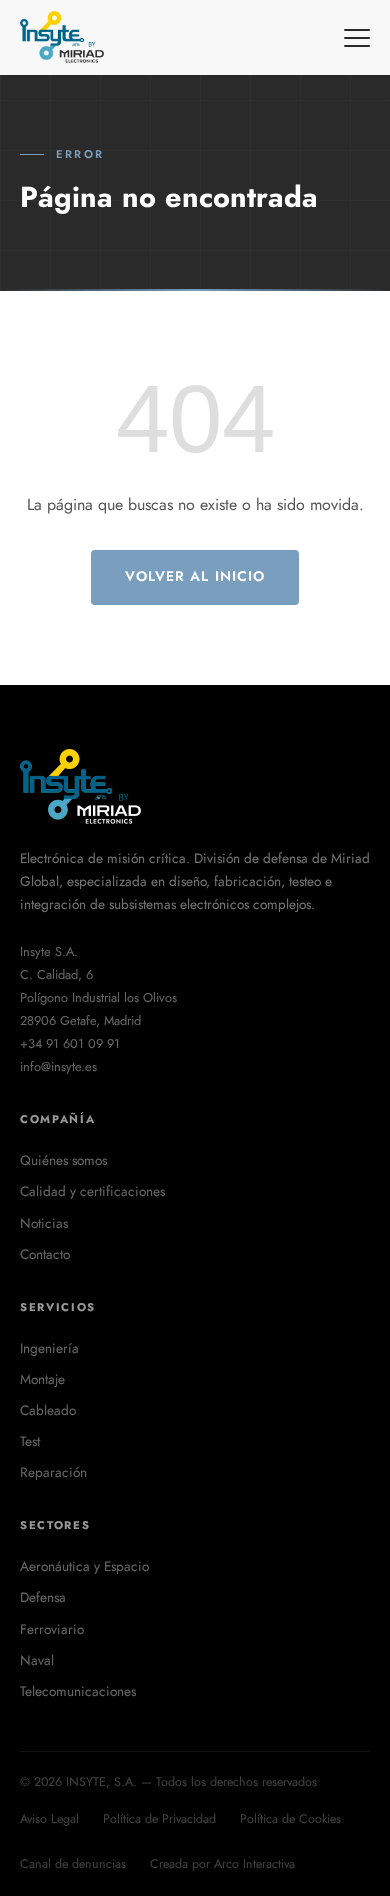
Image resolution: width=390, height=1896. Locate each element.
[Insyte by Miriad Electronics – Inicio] (63, 38)
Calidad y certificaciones (92, 1191)
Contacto (45, 1254)
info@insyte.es (58, 1066)
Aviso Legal (49, 1819)
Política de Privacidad (159, 1819)
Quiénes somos (63, 1160)
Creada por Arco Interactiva (222, 1864)
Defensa (43, 1597)
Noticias (44, 1223)
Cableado (48, 1410)
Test (30, 1441)
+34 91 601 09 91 (70, 1043)
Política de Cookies (290, 1819)
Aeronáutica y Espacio (84, 1566)
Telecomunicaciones (78, 1691)
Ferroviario (52, 1629)
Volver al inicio (195, 576)
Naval (37, 1660)
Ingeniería (49, 1348)
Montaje (42, 1379)
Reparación (53, 1472)
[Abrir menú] (357, 38)
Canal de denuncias (73, 1864)
